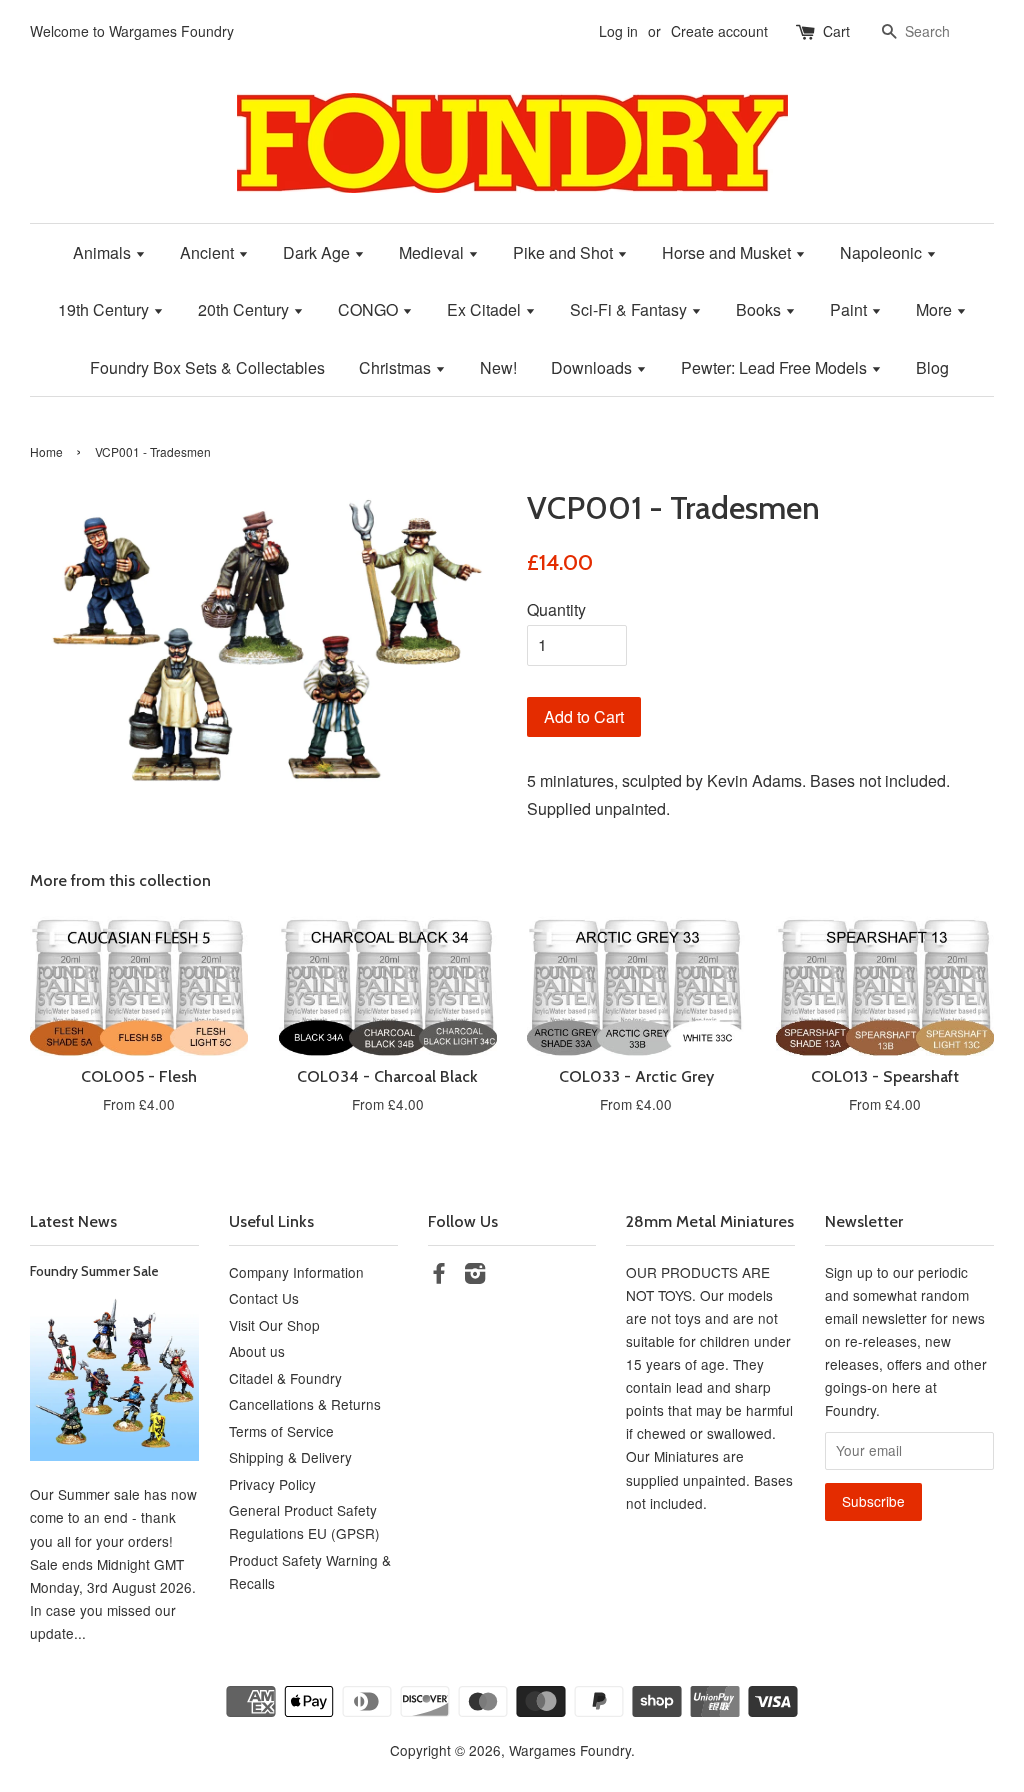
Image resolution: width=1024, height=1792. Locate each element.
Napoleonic (883, 252)
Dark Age (318, 252)
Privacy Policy (272, 1484)
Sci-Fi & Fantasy (630, 309)
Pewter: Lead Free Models (776, 367)
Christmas (397, 367)
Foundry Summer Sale (94, 1271)
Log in (618, 31)
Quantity (556, 609)
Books (760, 309)
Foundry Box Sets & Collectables (207, 367)
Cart (836, 31)
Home (46, 451)
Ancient (209, 252)
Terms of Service (281, 1431)
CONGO (370, 309)
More (936, 309)
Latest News (73, 1221)
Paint (850, 309)
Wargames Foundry (570, 1750)
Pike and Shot (565, 252)
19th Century (105, 309)
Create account (719, 31)
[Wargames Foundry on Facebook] (439, 1276)
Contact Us (264, 1298)
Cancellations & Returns (305, 1404)
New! (498, 367)
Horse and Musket (728, 252)
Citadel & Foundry (285, 1378)
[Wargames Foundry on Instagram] (475, 1276)
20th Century (245, 309)
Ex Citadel (486, 309)
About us (257, 1351)
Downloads (593, 367)
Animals (104, 252)
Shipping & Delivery (290, 1457)
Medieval (433, 252)
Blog (932, 367)
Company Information (296, 1272)
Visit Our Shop (274, 1325)
